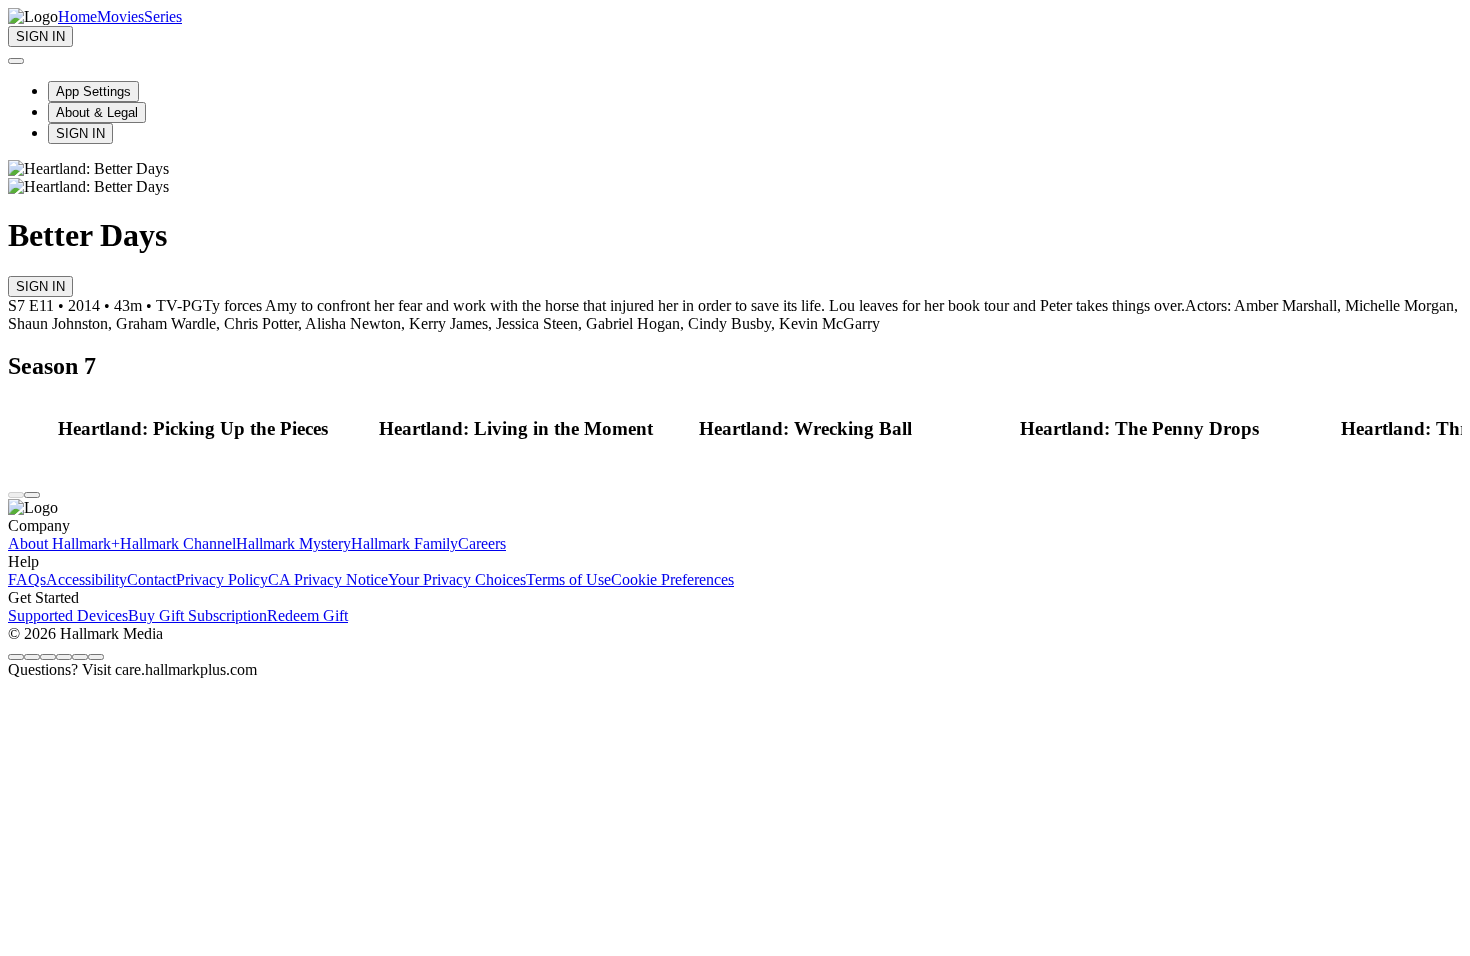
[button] (213, 429)
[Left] (16, 495)
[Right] (32, 495)
